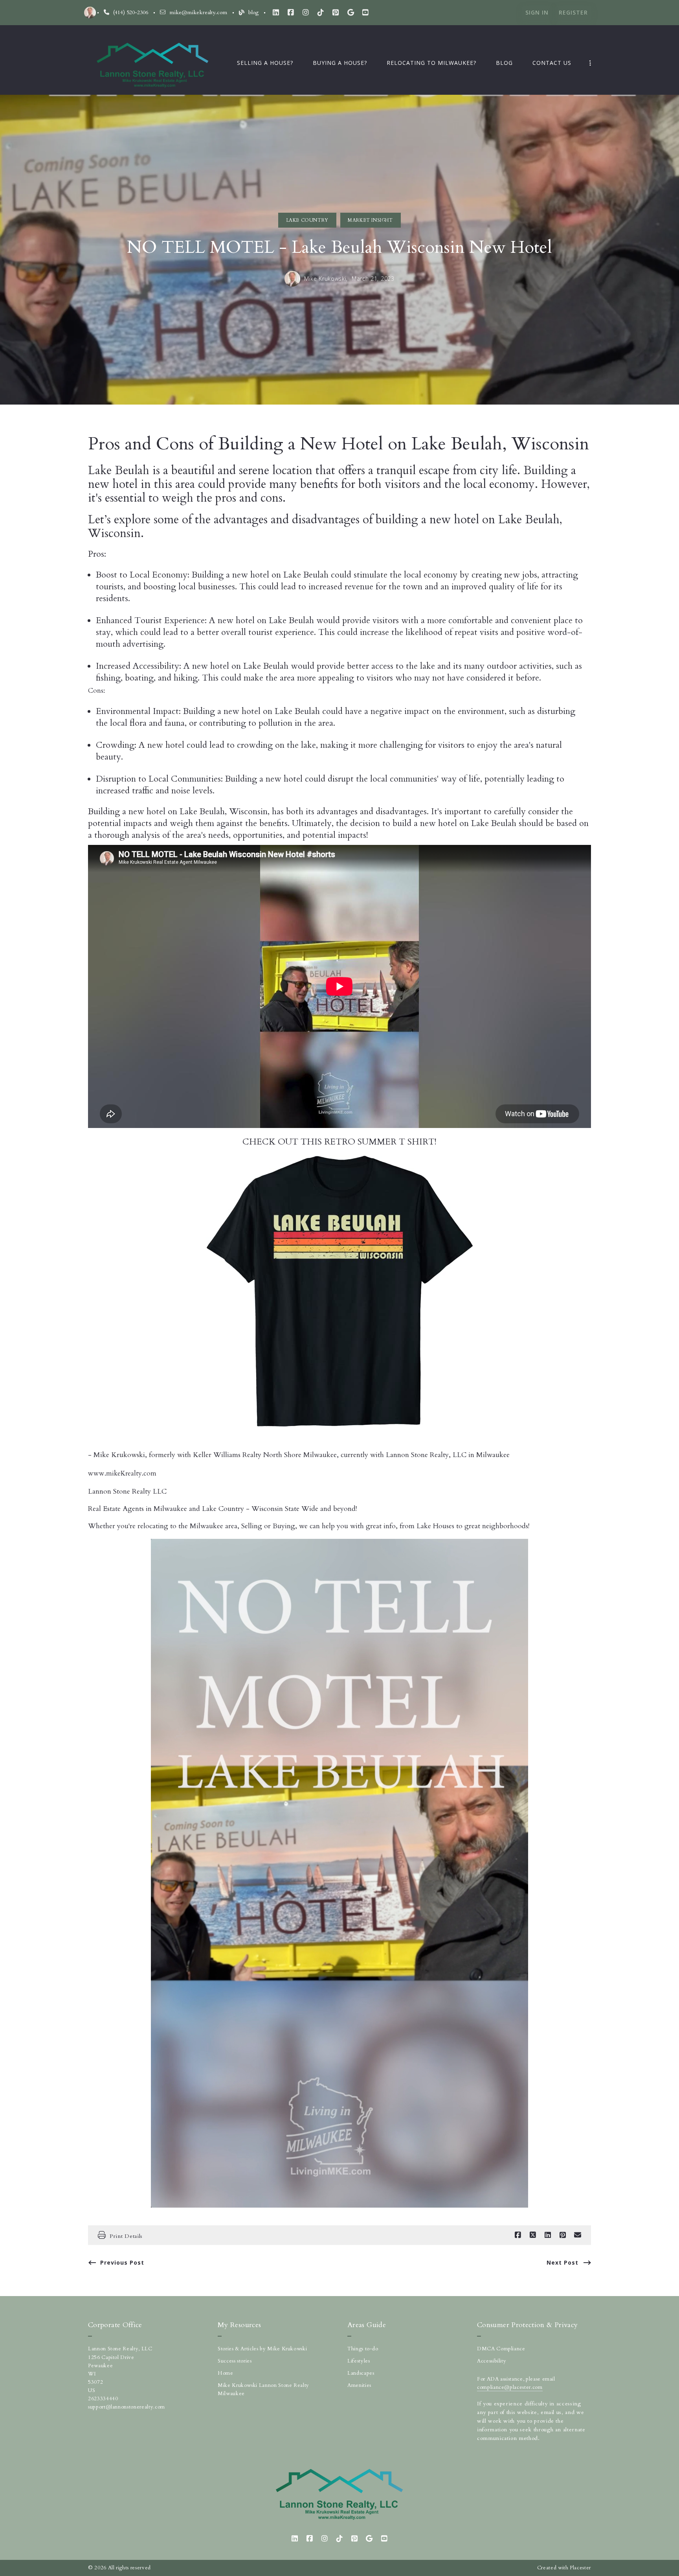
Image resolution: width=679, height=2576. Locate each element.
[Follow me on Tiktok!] (321, 13)
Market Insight (370, 220)
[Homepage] (153, 63)
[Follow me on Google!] (351, 13)
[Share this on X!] (533, 2235)
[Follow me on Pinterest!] (336, 13)
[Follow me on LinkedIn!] (276, 13)
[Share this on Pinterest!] (563, 2235)
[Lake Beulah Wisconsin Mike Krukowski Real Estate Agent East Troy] (339, 1873)
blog (253, 12)
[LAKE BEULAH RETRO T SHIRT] (339, 1291)
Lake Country (307, 220)
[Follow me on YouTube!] (365, 13)
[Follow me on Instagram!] (306, 13)
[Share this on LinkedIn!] (548, 2235)
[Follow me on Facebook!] (291, 13)
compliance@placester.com (510, 2387)
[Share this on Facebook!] (518, 2235)
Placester (580, 2568)
